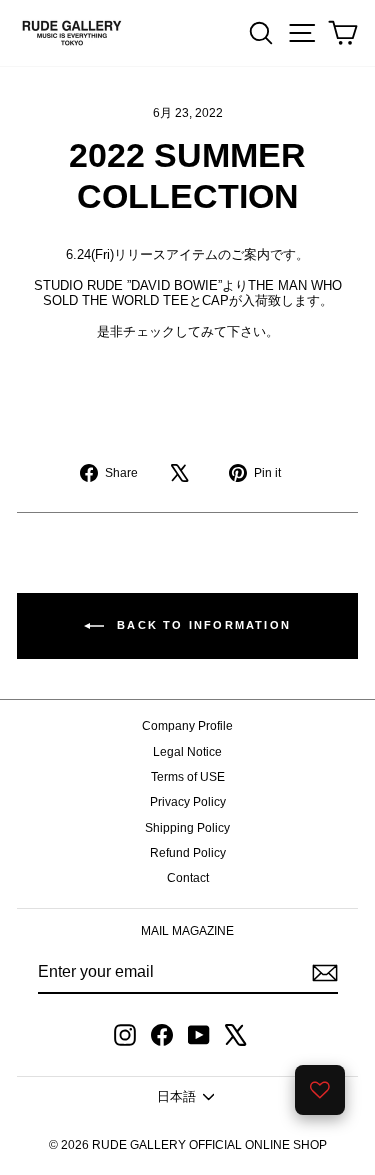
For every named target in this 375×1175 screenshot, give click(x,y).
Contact (188, 878)
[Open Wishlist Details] (320, 1090)
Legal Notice (187, 752)
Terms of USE (188, 777)
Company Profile (187, 726)
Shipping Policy (187, 828)
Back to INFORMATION (201, 625)
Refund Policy (188, 853)
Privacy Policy (188, 802)
